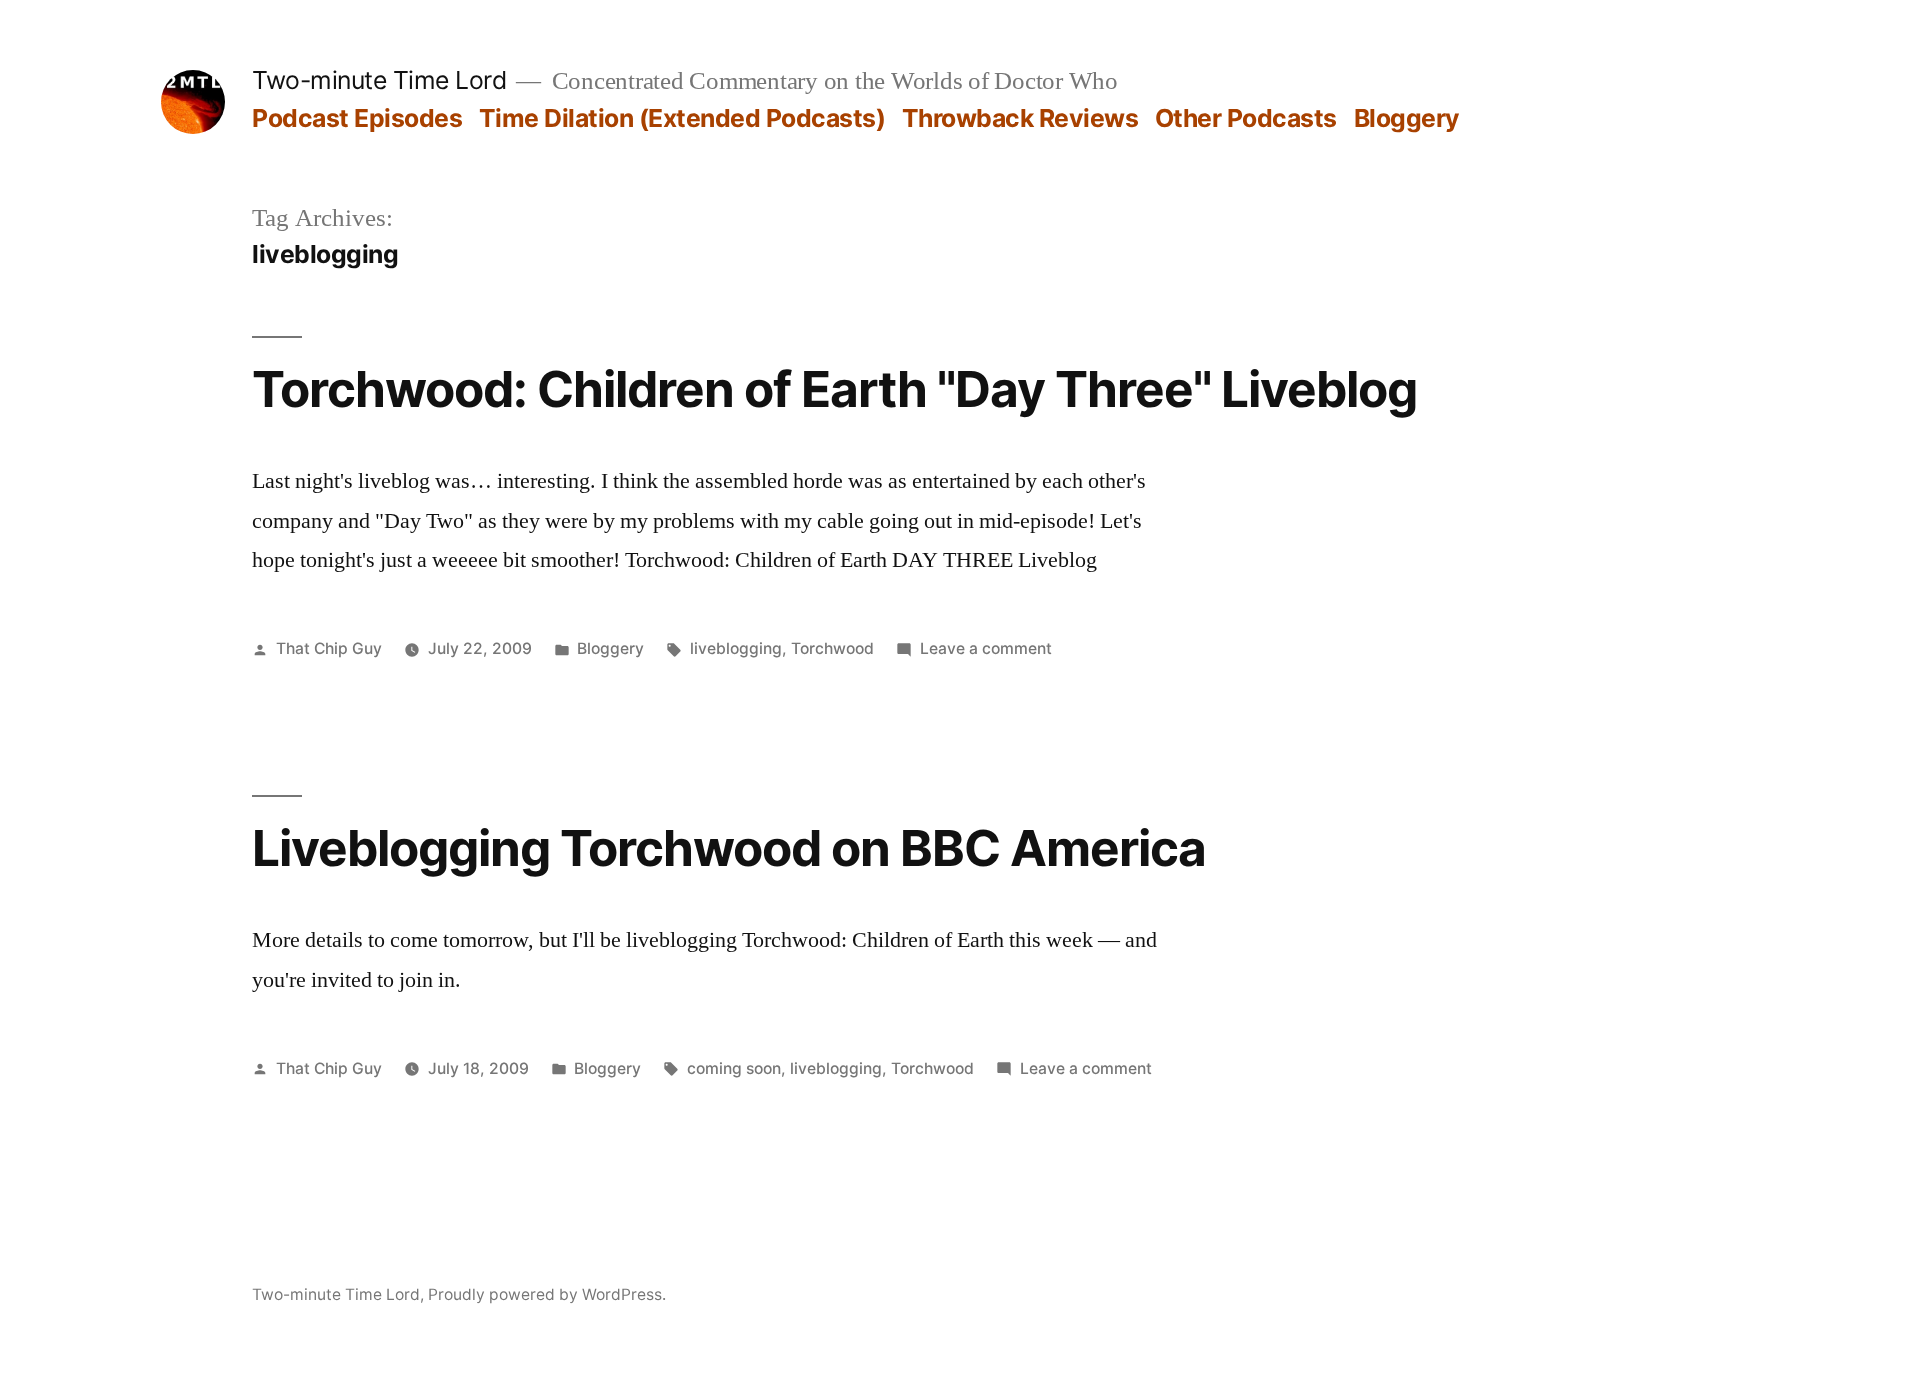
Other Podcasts (1246, 118)
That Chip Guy (329, 648)
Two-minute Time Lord (379, 80)
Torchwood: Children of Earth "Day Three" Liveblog (835, 389)
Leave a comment (986, 648)
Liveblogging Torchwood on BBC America (729, 848)
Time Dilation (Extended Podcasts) (682, 118)
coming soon (734, 1068)
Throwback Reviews (1020, 118)
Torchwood (832, 648)
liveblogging (736, 648)
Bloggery (1407, 118)
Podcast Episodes (357, 118)
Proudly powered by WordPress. (547, 1294)
